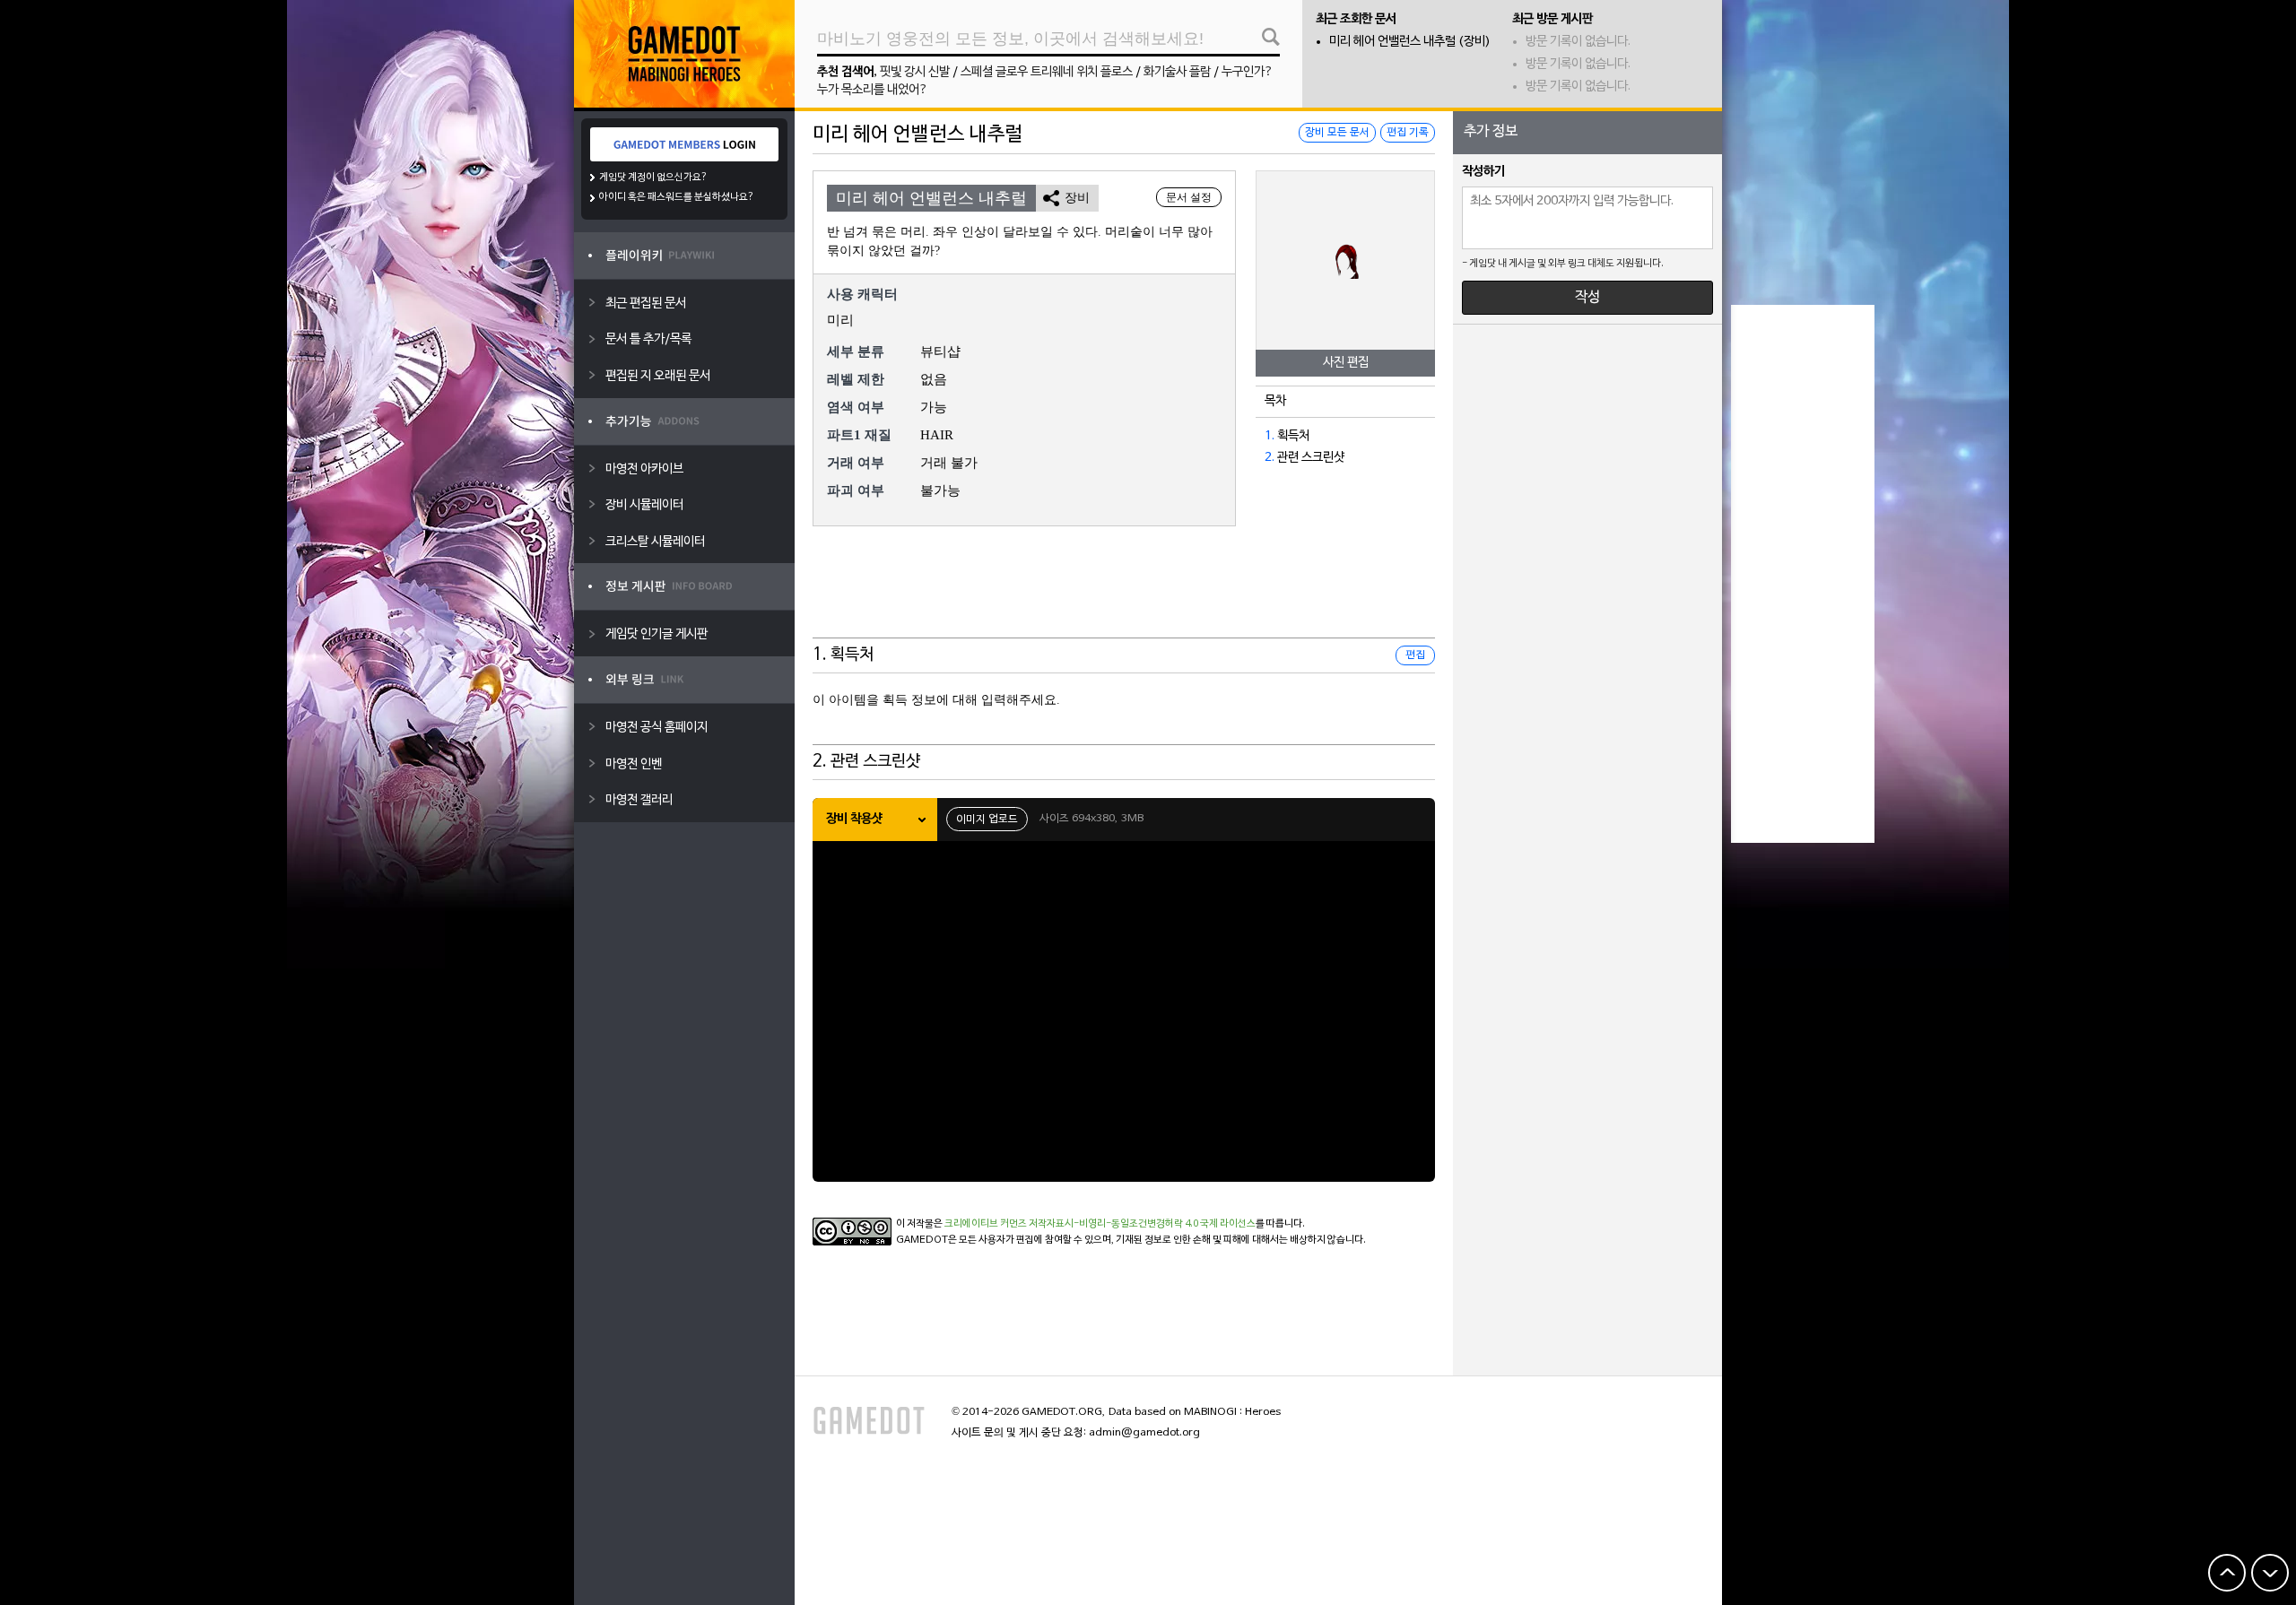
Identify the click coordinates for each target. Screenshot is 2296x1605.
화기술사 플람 (1177, 72)
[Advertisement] (1124, 594)
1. (1270, 436)
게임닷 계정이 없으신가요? (653, 178)
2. (1270, 458)
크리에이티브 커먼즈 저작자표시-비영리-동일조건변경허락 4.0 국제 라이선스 (1100, 1224)
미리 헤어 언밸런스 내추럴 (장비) (1410, 42)
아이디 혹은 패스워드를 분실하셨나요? (677, 197)
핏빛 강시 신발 (915, 72)
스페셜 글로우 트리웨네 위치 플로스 (1047, 72)
